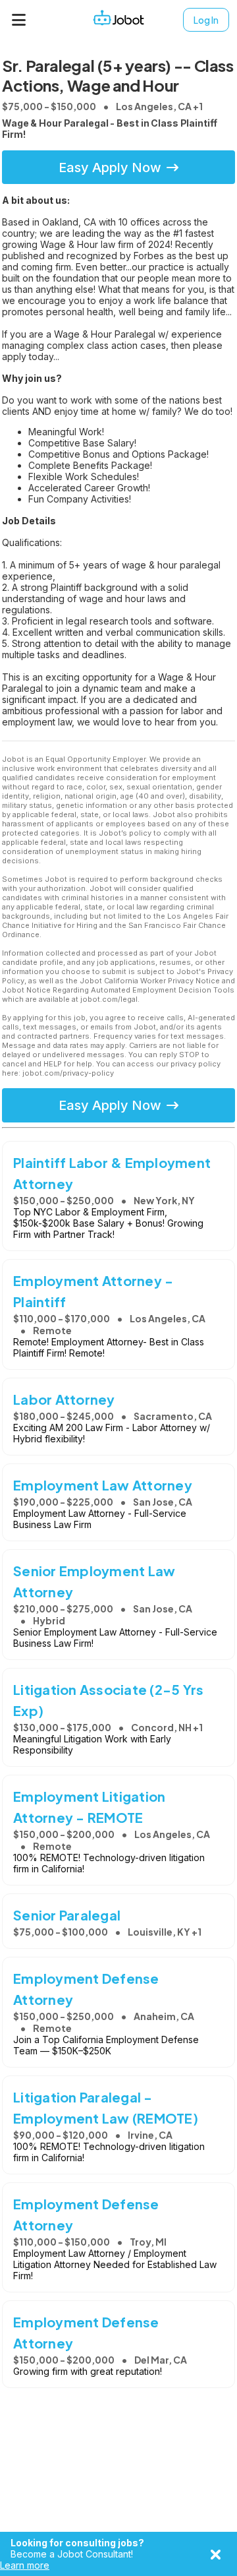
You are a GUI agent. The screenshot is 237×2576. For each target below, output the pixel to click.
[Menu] (19, 20)
